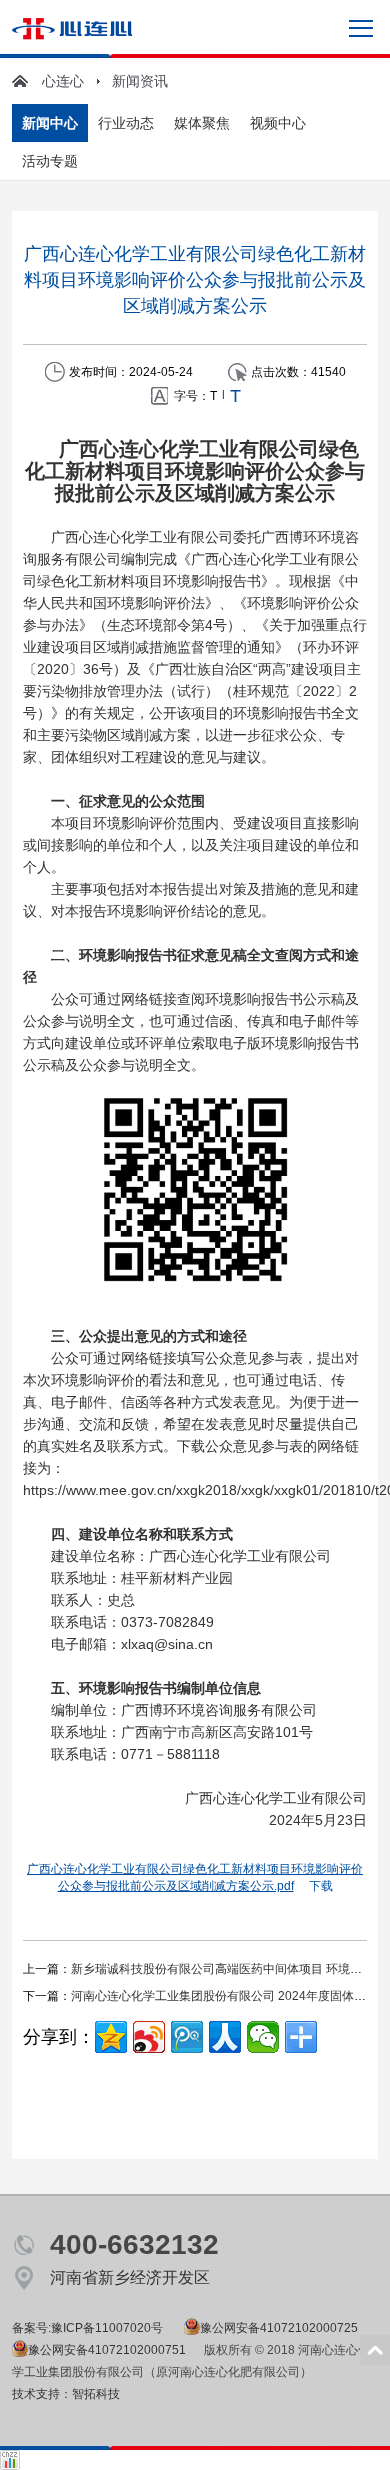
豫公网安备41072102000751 (107, 2350)
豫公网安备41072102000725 (279, 2328)
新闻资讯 (140, 81)
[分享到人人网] (225, 2037)
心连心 (63, 81)
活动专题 (50, 161)
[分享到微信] (263, 2037)
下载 (321, 1886)
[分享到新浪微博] (149, 2037)
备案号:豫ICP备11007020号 (87, 2328)
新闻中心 (50, 123)
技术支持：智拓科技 (66, 2394)
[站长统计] (10, 2457)
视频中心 (278, 123)
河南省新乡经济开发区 (130, 2277)
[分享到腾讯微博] (187, 2037)
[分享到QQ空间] (111, 2037)
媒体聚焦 (202, 123)
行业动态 (126, 123)
